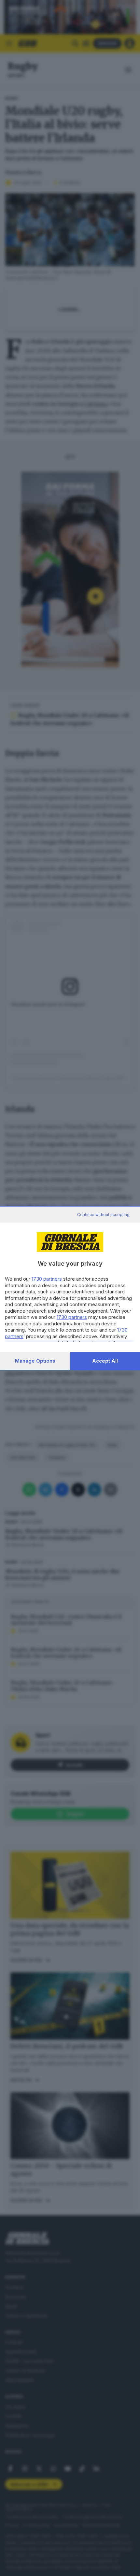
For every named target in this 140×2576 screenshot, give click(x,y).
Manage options (35, 1361)
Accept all (105, 1361)
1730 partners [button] (47, 1279)
